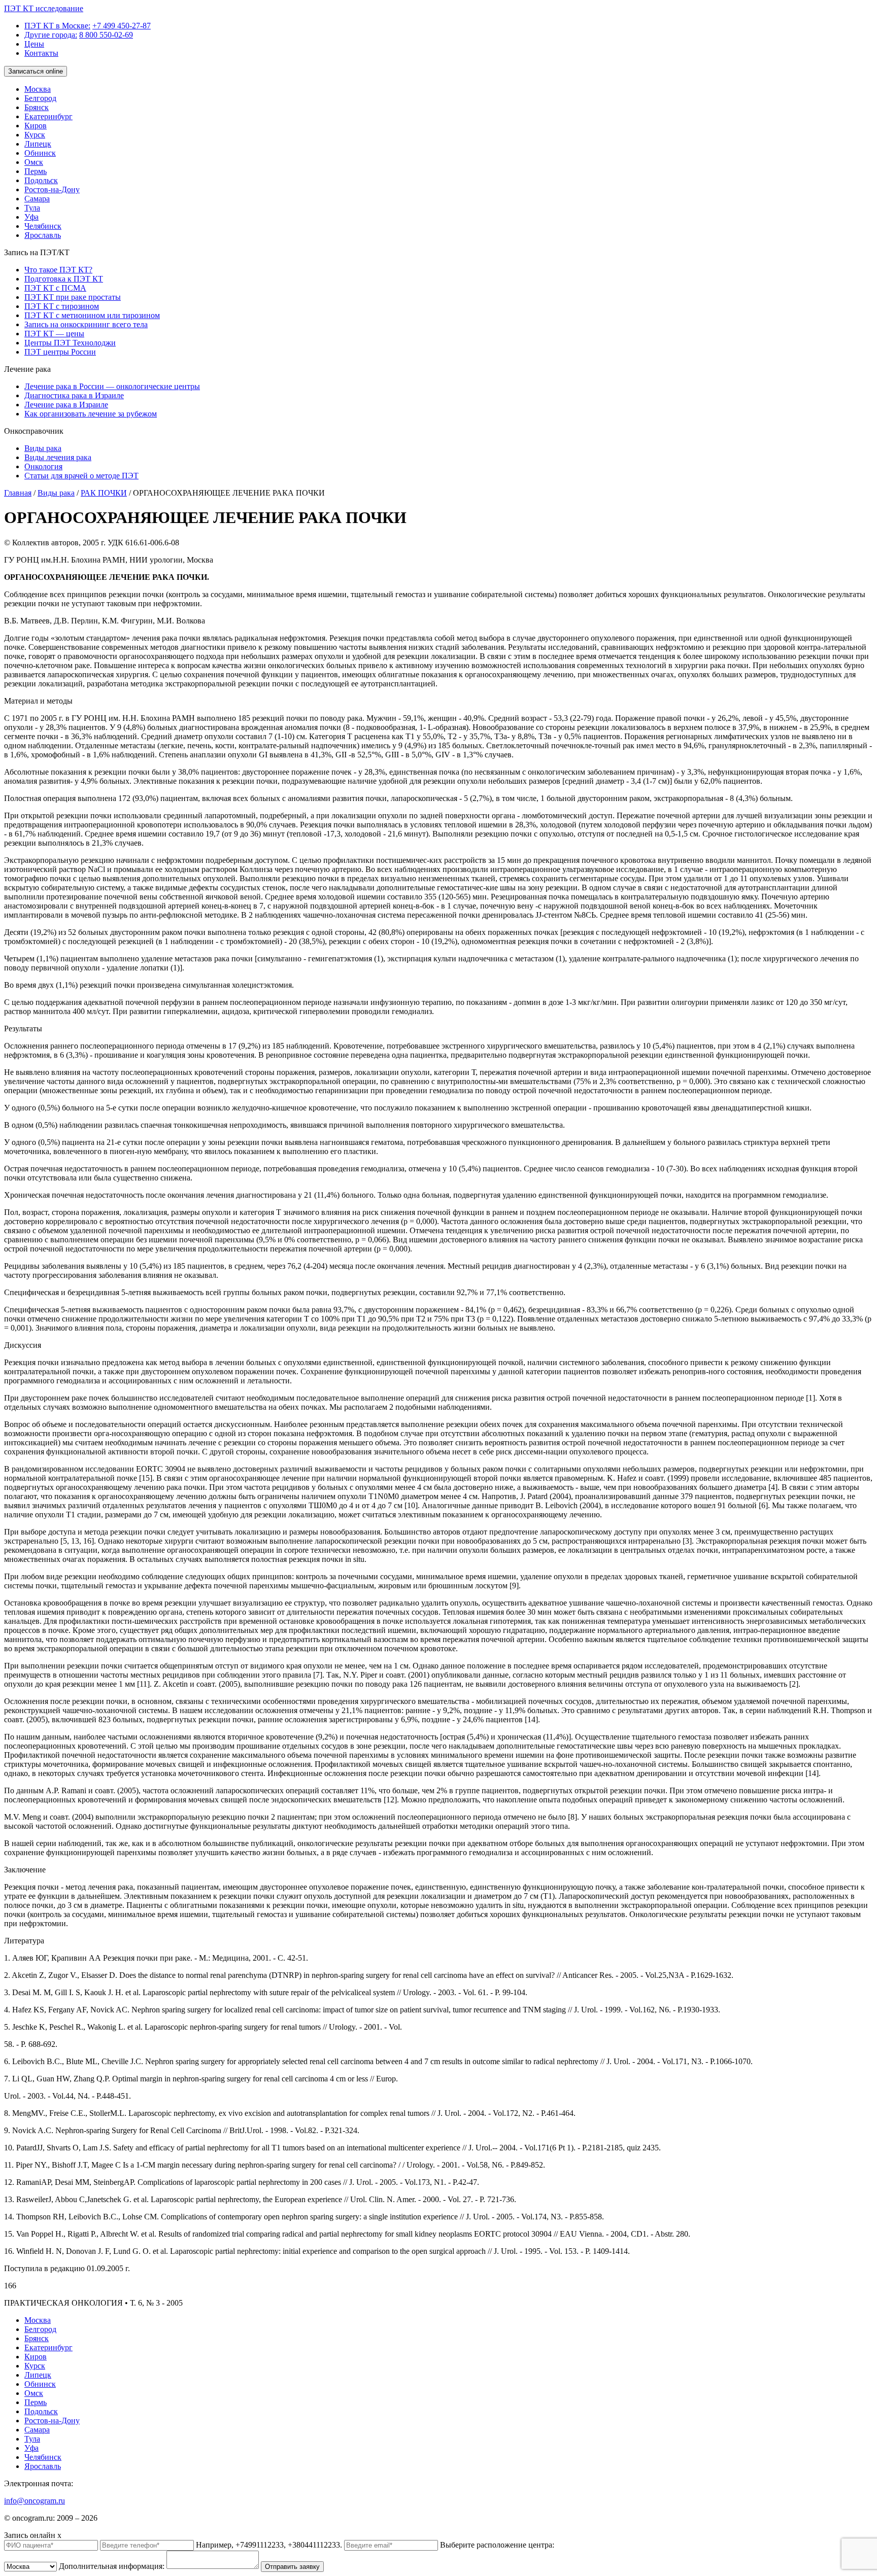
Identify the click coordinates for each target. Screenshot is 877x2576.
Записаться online (36, 71)
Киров (36, 126)
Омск (34, 162)
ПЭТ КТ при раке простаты (73, 297)
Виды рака (43, 448)
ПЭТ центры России (60, 352)
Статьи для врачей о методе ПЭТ (81, 476)
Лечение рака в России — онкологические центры (112, 386)
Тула (32, 208)
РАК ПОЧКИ (104, 493)
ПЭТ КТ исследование (44, 8)
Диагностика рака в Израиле (74, 395)
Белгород (40, 98)
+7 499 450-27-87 (122, 26)
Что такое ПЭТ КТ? (58, 270)
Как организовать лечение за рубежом (91, 414)
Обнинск (40, 153)
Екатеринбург (48, 116)
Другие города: (51, 35)
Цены (34, 44)
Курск (35, 135)
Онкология (43, 466)
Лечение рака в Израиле (66, 405)
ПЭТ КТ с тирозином (62, 306)
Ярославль (43, 235)
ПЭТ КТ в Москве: (57, 26)
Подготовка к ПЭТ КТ (64, 279)
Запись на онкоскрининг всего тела (86, 324)
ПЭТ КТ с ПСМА (55, 288)
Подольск (41, 180)
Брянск (37, 107)
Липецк (38, 144)
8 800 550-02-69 (106, 35)
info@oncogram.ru (35, 2501)
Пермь (36, 171)
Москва (38, 89)
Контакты (41, 53)
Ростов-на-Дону (52, 189)
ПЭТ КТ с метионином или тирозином (92, 315)
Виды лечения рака (58, 457)
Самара (37, 199)
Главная (18, 493)
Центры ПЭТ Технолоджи (70, 343)
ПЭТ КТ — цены (54, 334)
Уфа (31, 217)
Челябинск (43, 226)
